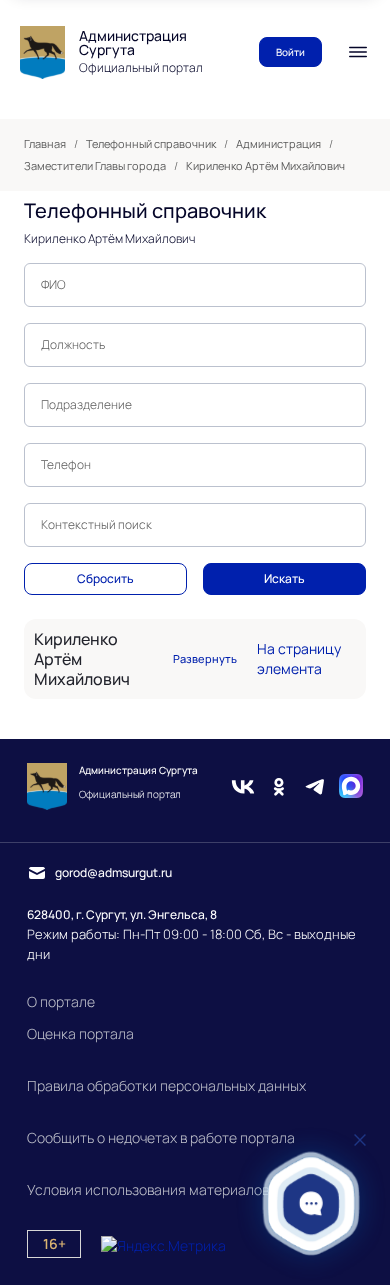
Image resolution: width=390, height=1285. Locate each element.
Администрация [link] (278, 144)
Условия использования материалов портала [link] (177, 1189)
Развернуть (205, 659)
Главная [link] (45, 144)
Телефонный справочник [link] (151, 144)
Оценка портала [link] (80, 1033)
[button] (311, 1203)
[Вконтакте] (243, 786)
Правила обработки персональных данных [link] (166, 1085)
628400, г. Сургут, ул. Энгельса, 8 (122, 914)
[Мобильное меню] (358, 52)
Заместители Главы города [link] (95, 166)
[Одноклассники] (279, 786)
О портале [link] (61, 1001)
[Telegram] (315, 786)
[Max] (351, 786)
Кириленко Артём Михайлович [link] (265, 166)
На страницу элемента (299, 658)
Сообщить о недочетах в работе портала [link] (161, 1137)
